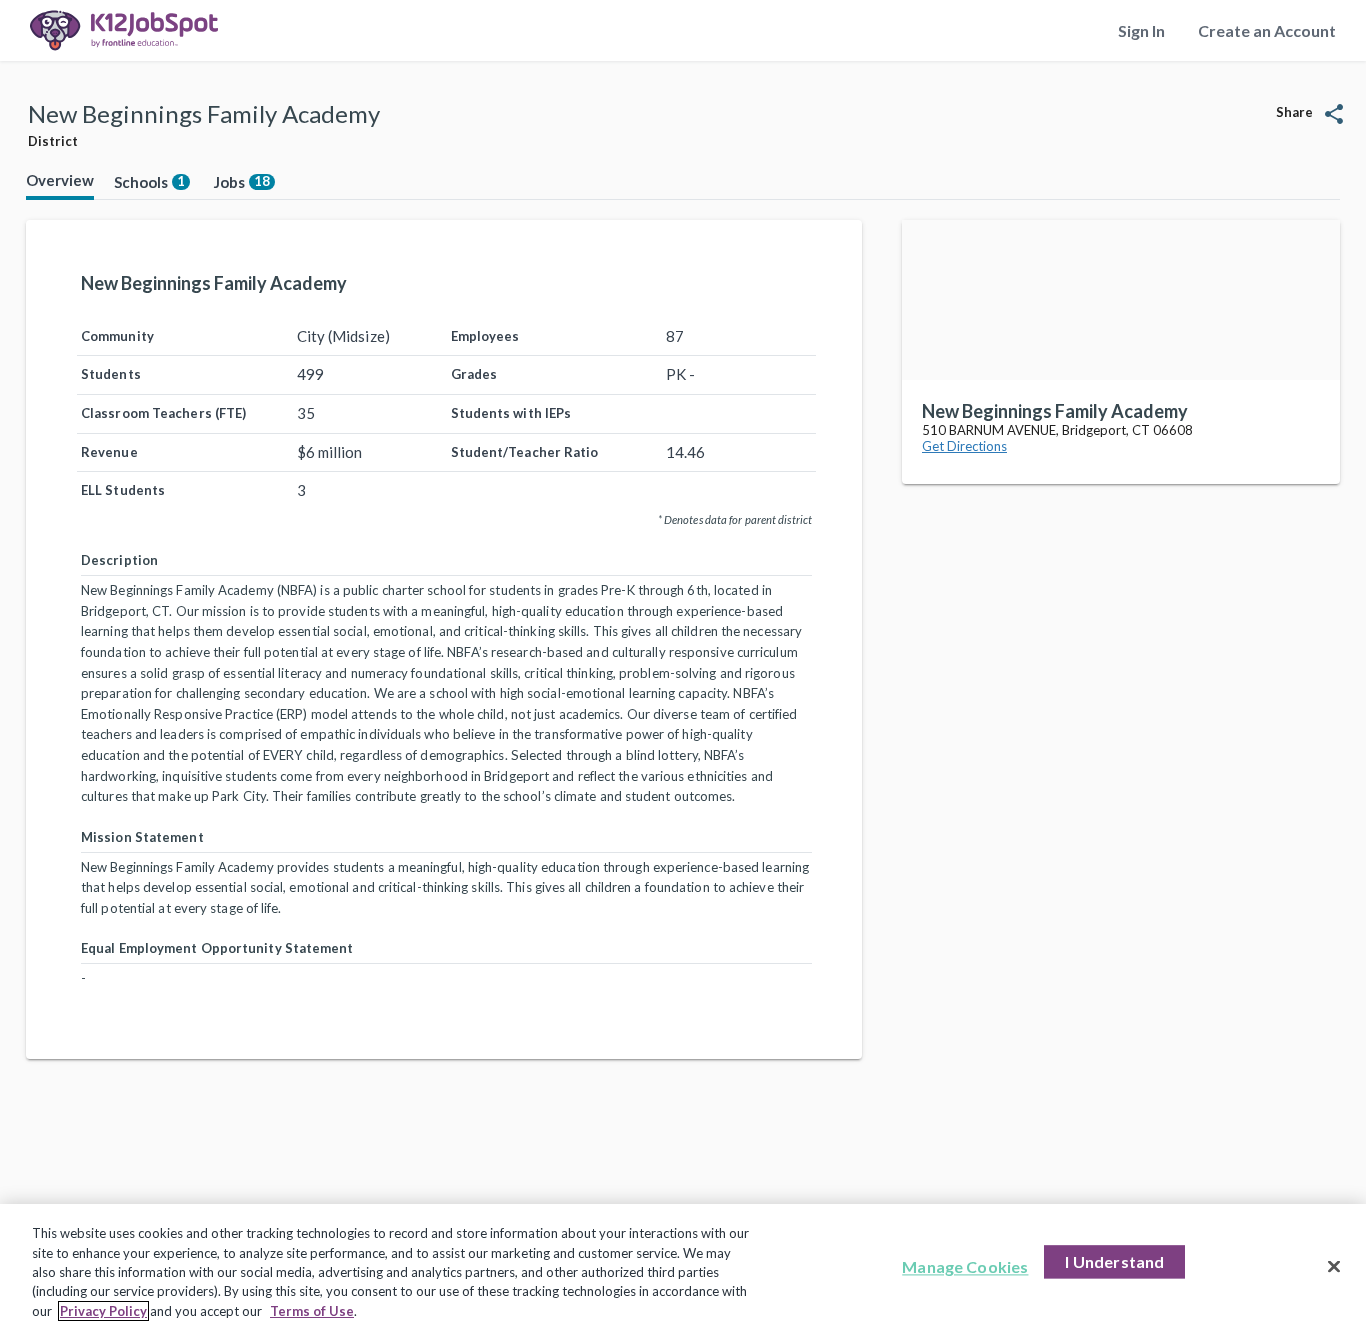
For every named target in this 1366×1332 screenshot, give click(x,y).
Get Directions (964, 446)
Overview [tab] (60, 180)
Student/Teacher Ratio (525, 452)
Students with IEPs (511, 413)
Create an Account (1267, 30)
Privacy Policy (103, 1311)
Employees (485, 336)
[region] (683, 1268)
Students (111, 374)
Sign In (1141, 30)
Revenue (109, 452)
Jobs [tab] (242, 182)
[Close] (1334, 1267)
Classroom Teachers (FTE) (163, 413)
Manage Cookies (965, 1267)
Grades (474, 374)
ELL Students (123, 490)
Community (117, 336)
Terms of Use (312, 1311)
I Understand (1114, 1262)
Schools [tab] (149, 182)
